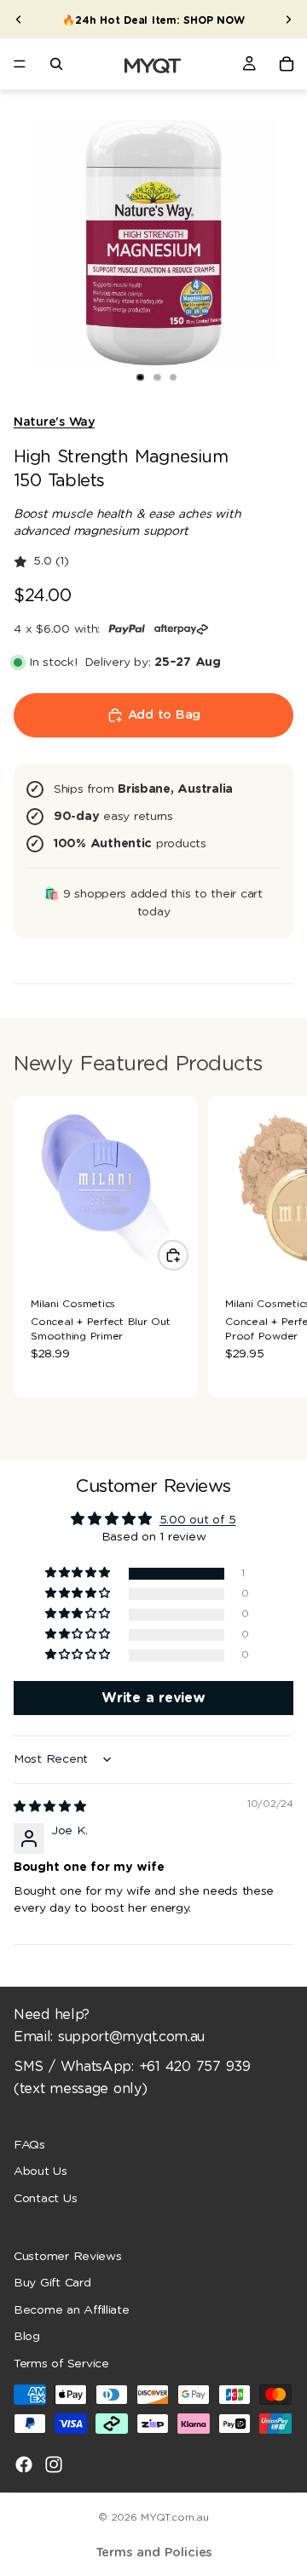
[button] (79, 1573)
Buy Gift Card (52, 2283)
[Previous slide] (19, 20)
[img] (50, 1807)
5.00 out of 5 (198, 1520)
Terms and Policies (154, 2553)
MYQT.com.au (174, 2517)
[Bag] (287, 64)
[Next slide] (288, 20)
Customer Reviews (68, 2256)
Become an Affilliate (72, 2309)
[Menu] (20, 64)
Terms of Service (61, 2364)
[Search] (56, 64)
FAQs (29, 2144)
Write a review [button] (153, 1698)
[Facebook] (24, 2464)
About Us (41, 2172)
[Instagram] (54, 2464)
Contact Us (45, 2198)
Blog (27, 2337)
